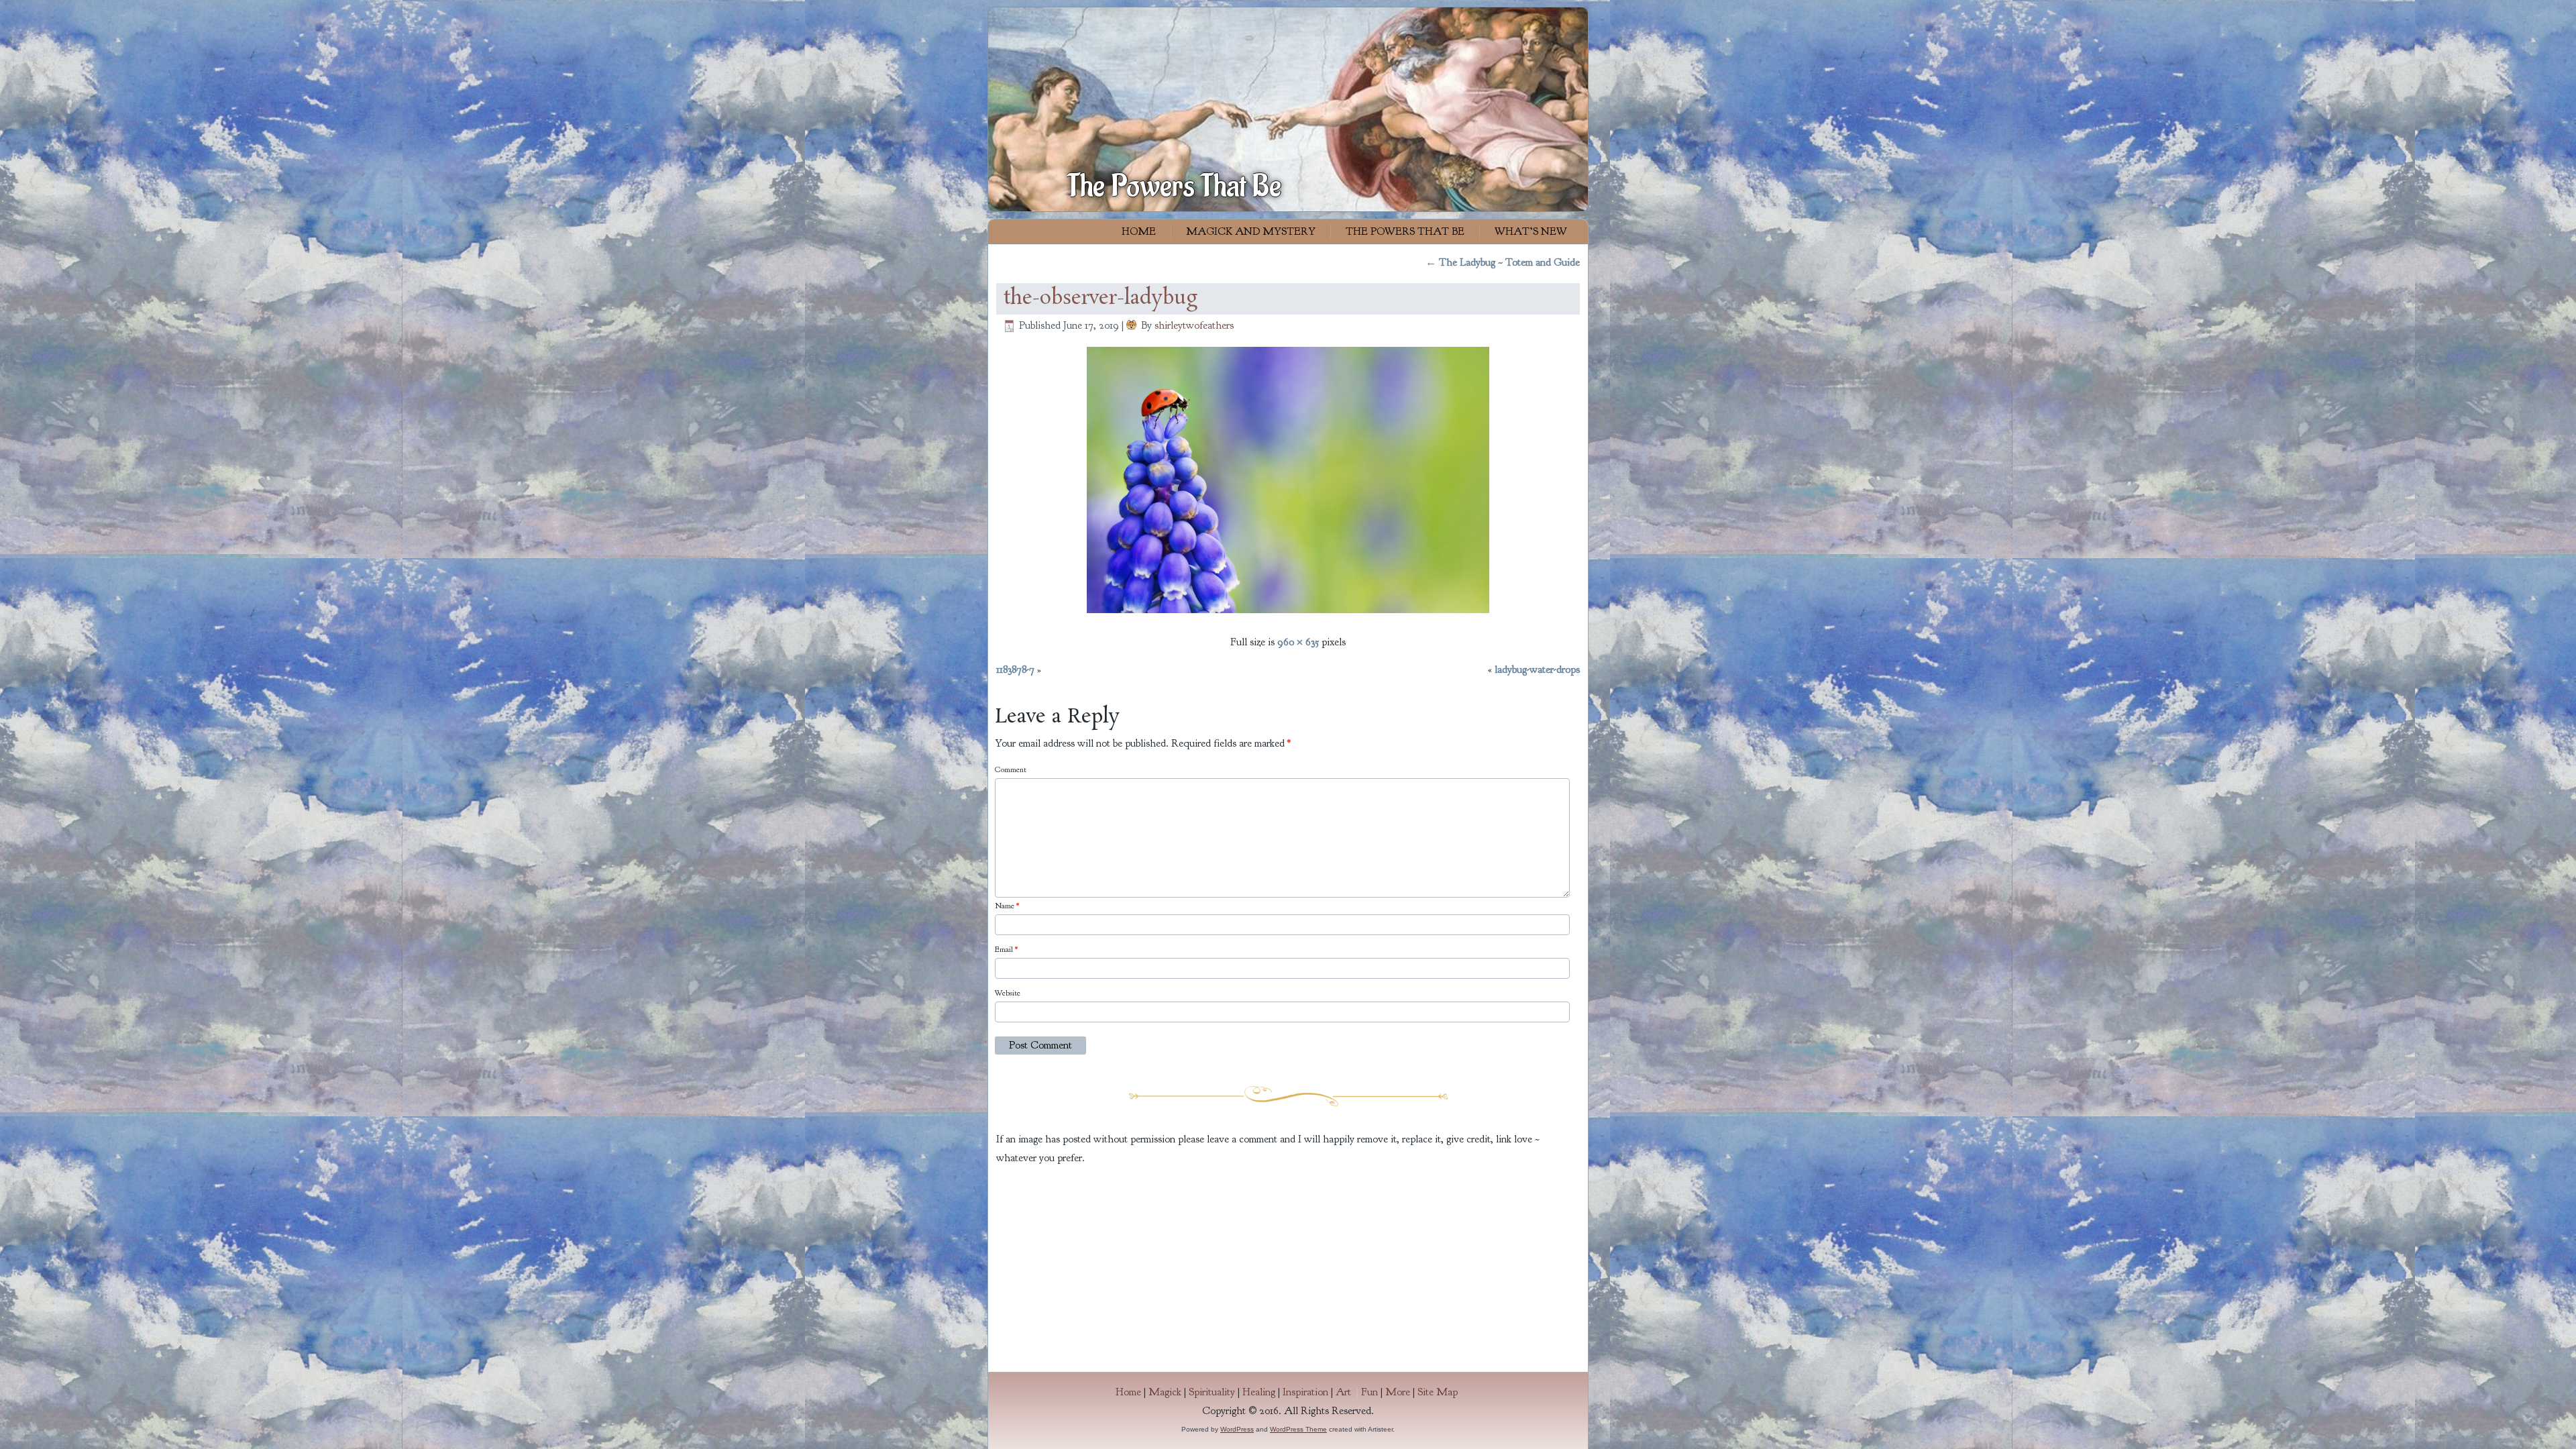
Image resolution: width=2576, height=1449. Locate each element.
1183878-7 (1015, 669)
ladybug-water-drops (1537, 669)
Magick (1165, 1392)
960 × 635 (1298, 642)
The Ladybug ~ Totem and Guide (1503, 262)
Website (1008, 993)
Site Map (1438, 1392)
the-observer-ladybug (1101, 299)
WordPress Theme (1298, 1429)
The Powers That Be (1174, 186)
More (1398, 1392)
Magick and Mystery (1251, 231)
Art (1348, 1392)
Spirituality (1212, 1392)
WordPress (1237, 1429)
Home (1139, 231)
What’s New (1531, 231)
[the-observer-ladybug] (1288, 614)
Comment (1011, 769)
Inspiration (1305, 1392)
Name (1007, 906)
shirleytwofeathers (1194, 325)
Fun (1370, 1392)
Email (1006, 949)
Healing (1259, 1392)
